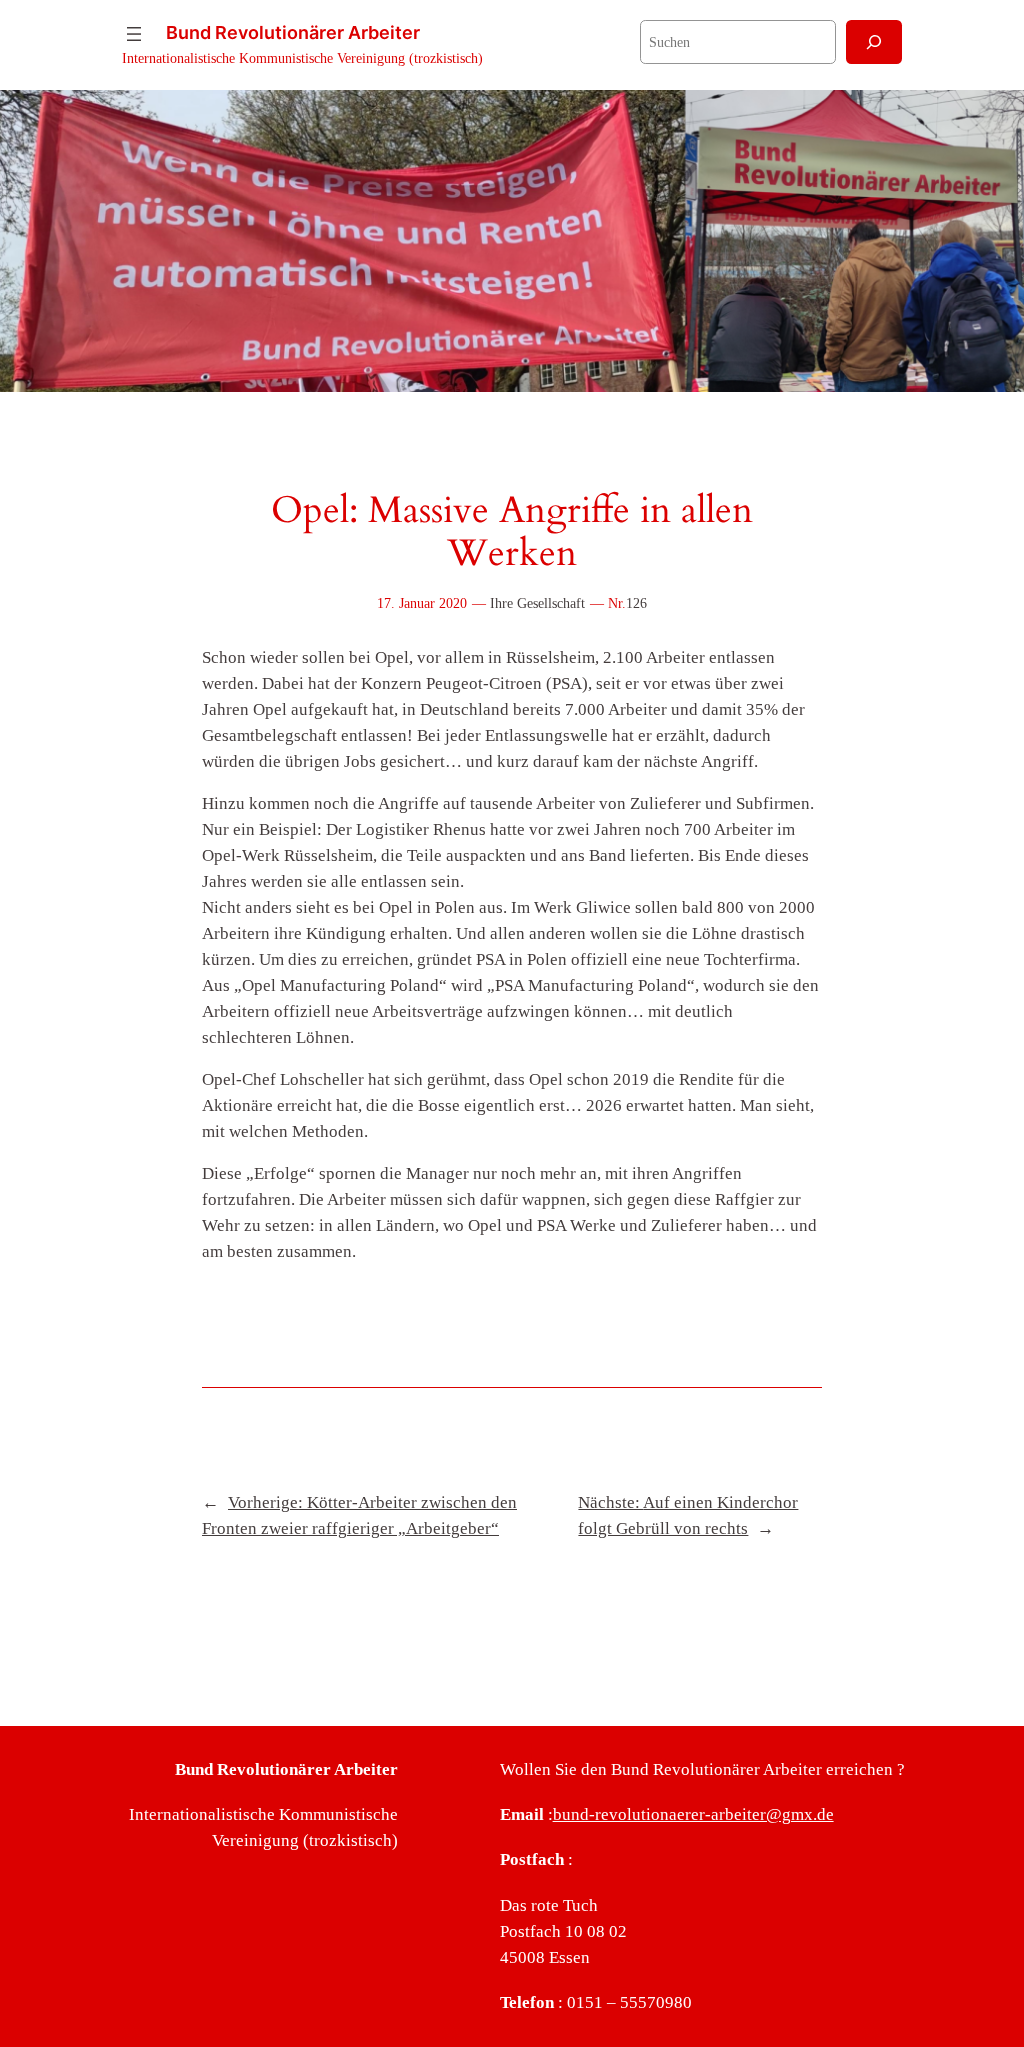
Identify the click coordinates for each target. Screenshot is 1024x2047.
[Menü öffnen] (134, 34)
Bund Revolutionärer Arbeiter (293, 32)
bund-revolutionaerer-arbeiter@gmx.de (693, 1814)
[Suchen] (874, 41)
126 (636, 603)
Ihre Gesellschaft (537, 603)
